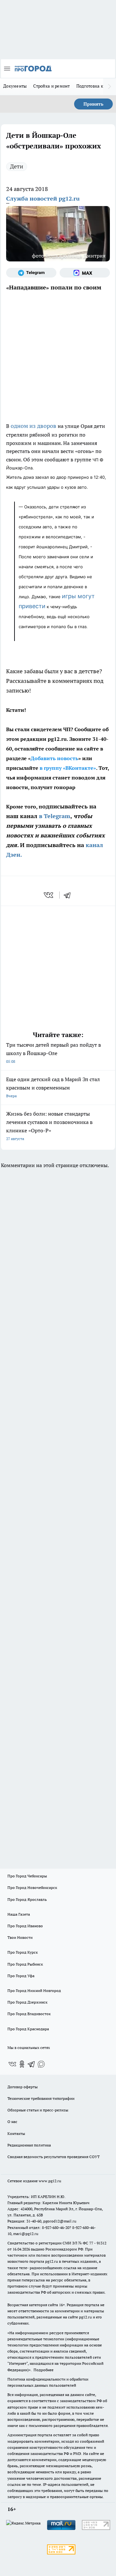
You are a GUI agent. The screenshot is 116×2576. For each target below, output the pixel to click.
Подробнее (43, 2370)
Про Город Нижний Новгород (34, 1991)
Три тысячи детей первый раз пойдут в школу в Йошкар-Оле (53, 1053)
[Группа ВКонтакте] (12, 2064)
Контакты (16, 2133)
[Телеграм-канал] (31, 273)
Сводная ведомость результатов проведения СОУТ (53, 2157)
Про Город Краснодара (28, 2029)
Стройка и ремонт (51, 86)
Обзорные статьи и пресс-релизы (38, 2110)
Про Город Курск (23, 1952)
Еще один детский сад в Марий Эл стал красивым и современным (53, 1087)
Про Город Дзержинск (27, 2002)
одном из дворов (34, 426)
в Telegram (55, 816)
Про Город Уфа (21, 1976)
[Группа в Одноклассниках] (22, 2064)
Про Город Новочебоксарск (32, 1887)
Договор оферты (23, 2087)
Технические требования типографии (41, 2098)
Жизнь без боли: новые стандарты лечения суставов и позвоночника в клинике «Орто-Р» (49, 1126)
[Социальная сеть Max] (85, 273)
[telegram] (69, 895)
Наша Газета (19, 1914)
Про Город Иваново (25, 1926)
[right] (110, 87)
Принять (93, 104)
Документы (15, 86)
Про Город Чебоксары (27, 1876)
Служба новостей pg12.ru (43, 198)
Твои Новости (20, 1937)
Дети (17, 166)
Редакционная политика (29, 2145)
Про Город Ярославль (27, 1899)
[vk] (49, 895)
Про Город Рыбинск (25, 1964)
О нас (12, 2122)
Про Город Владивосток (29, 2014)
